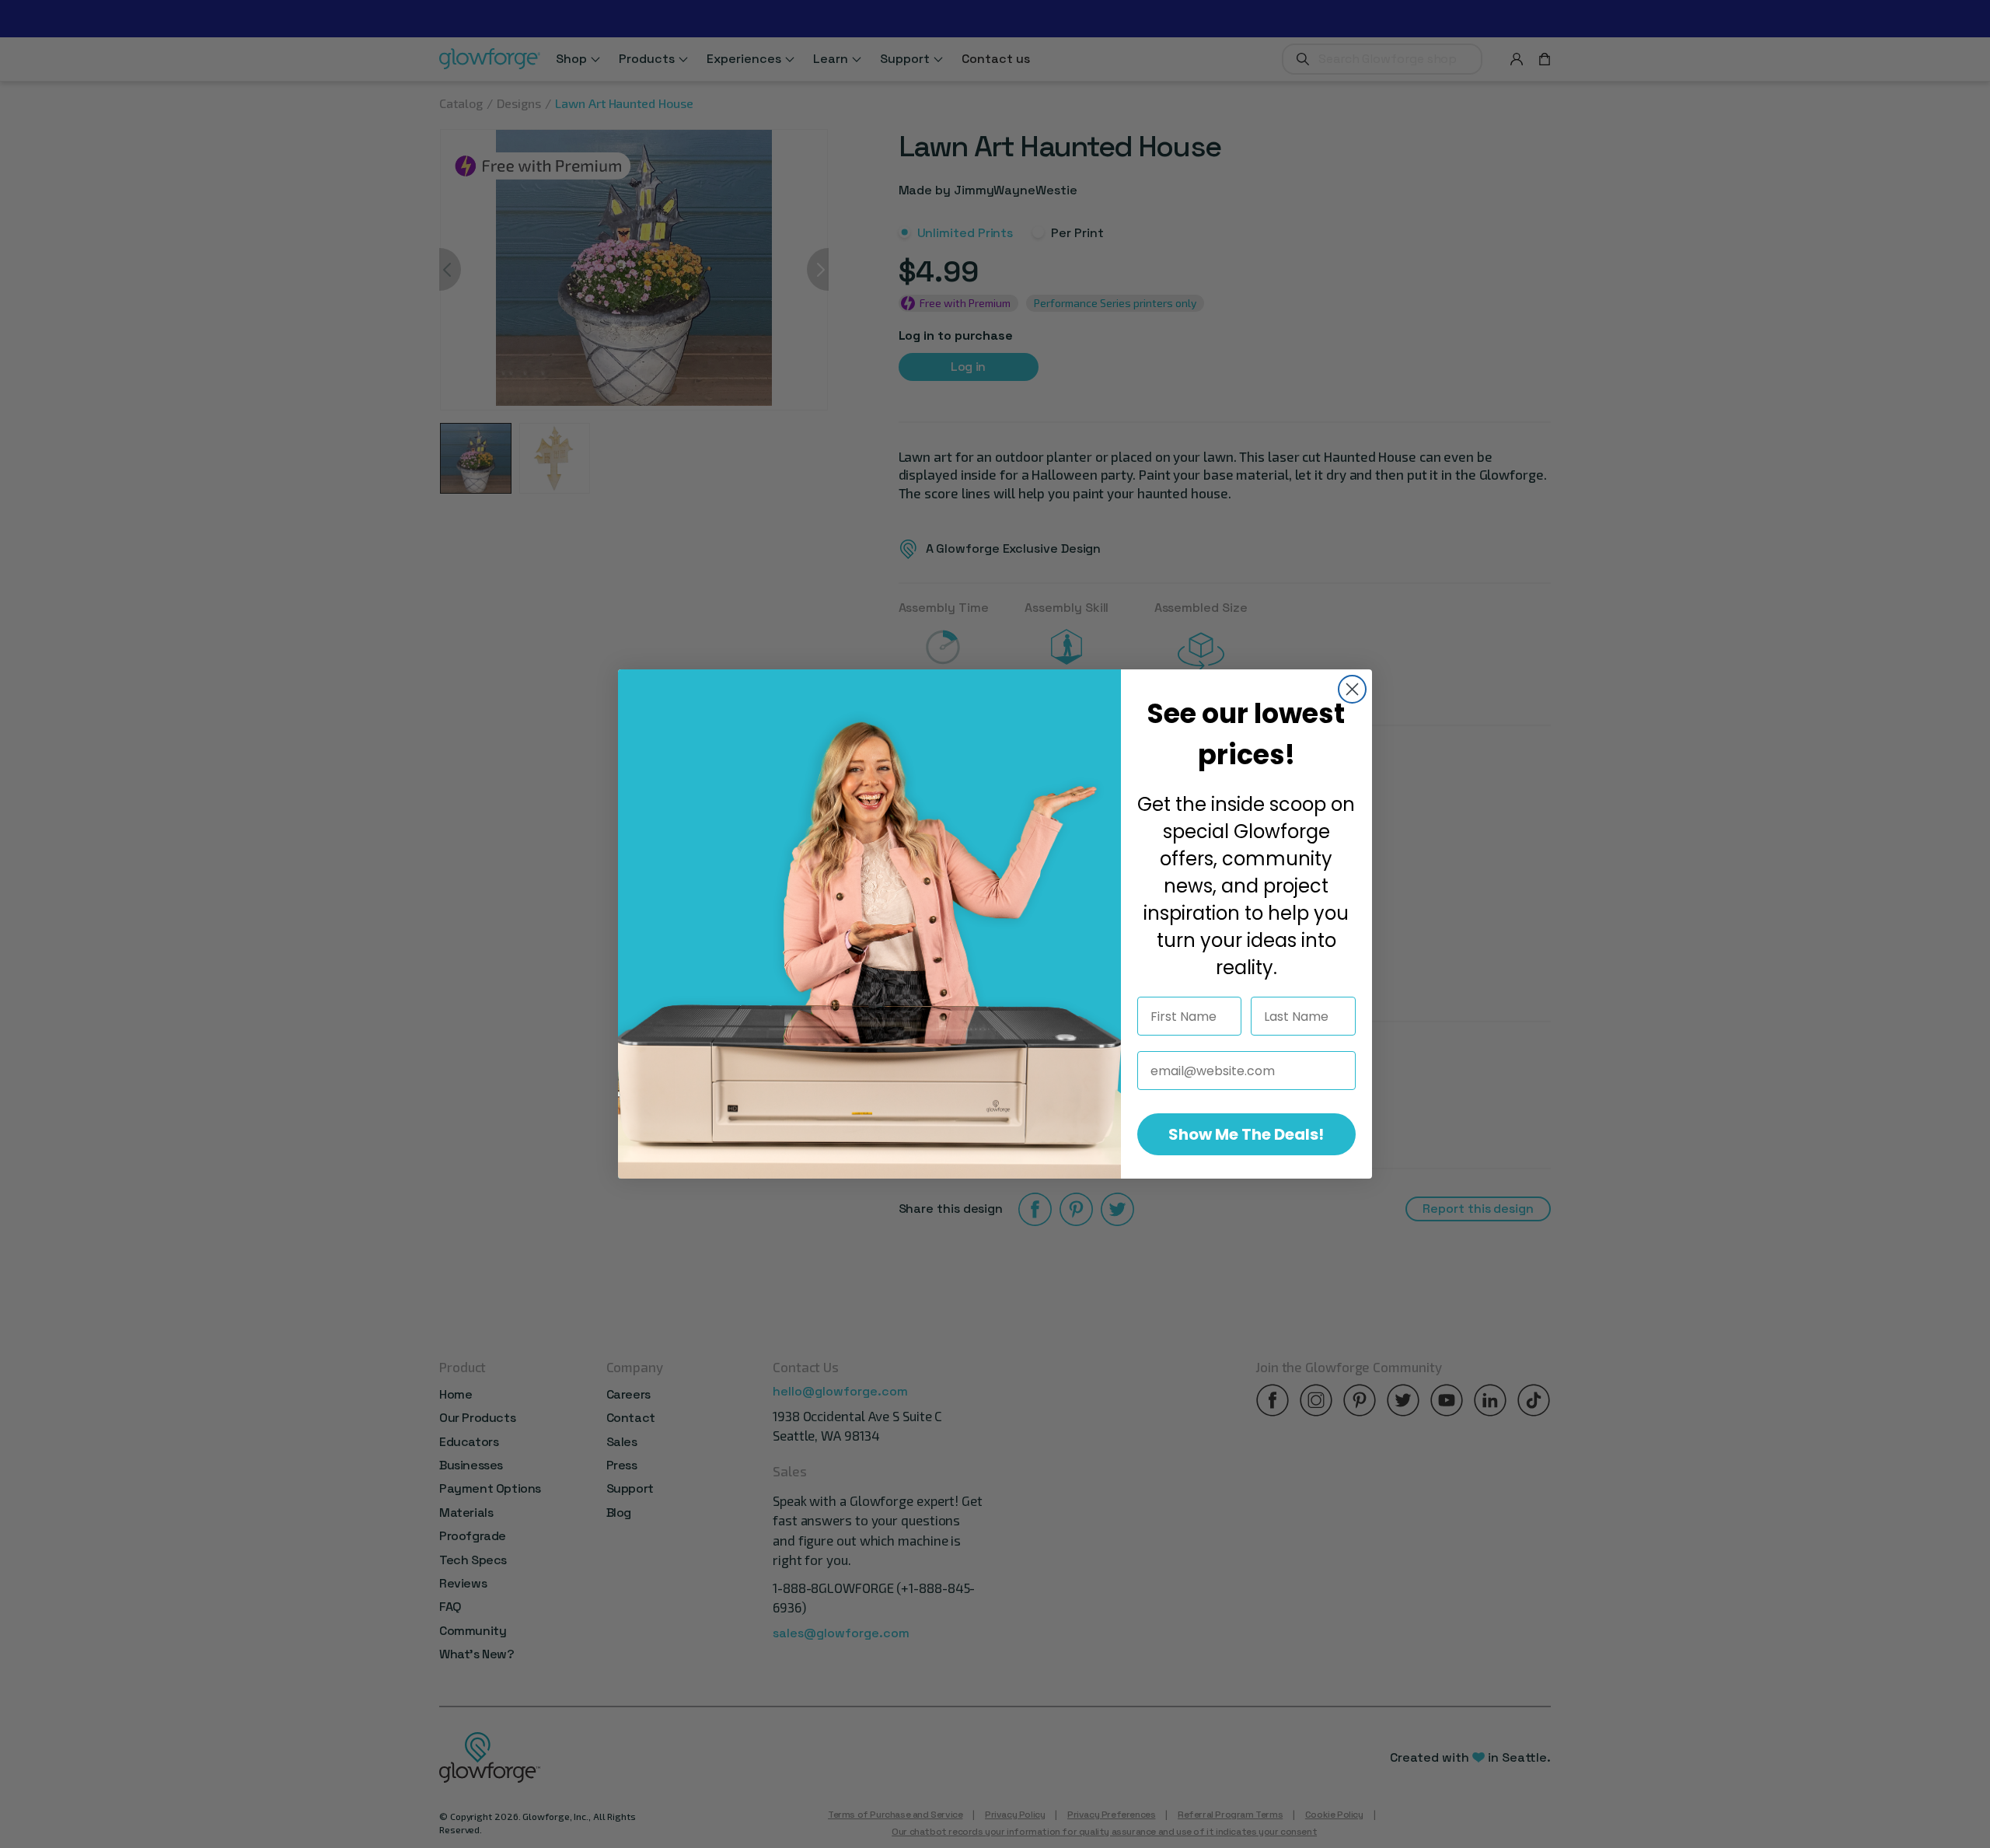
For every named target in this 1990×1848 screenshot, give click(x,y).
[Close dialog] (1352, 689)
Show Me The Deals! (1246, 1134)
